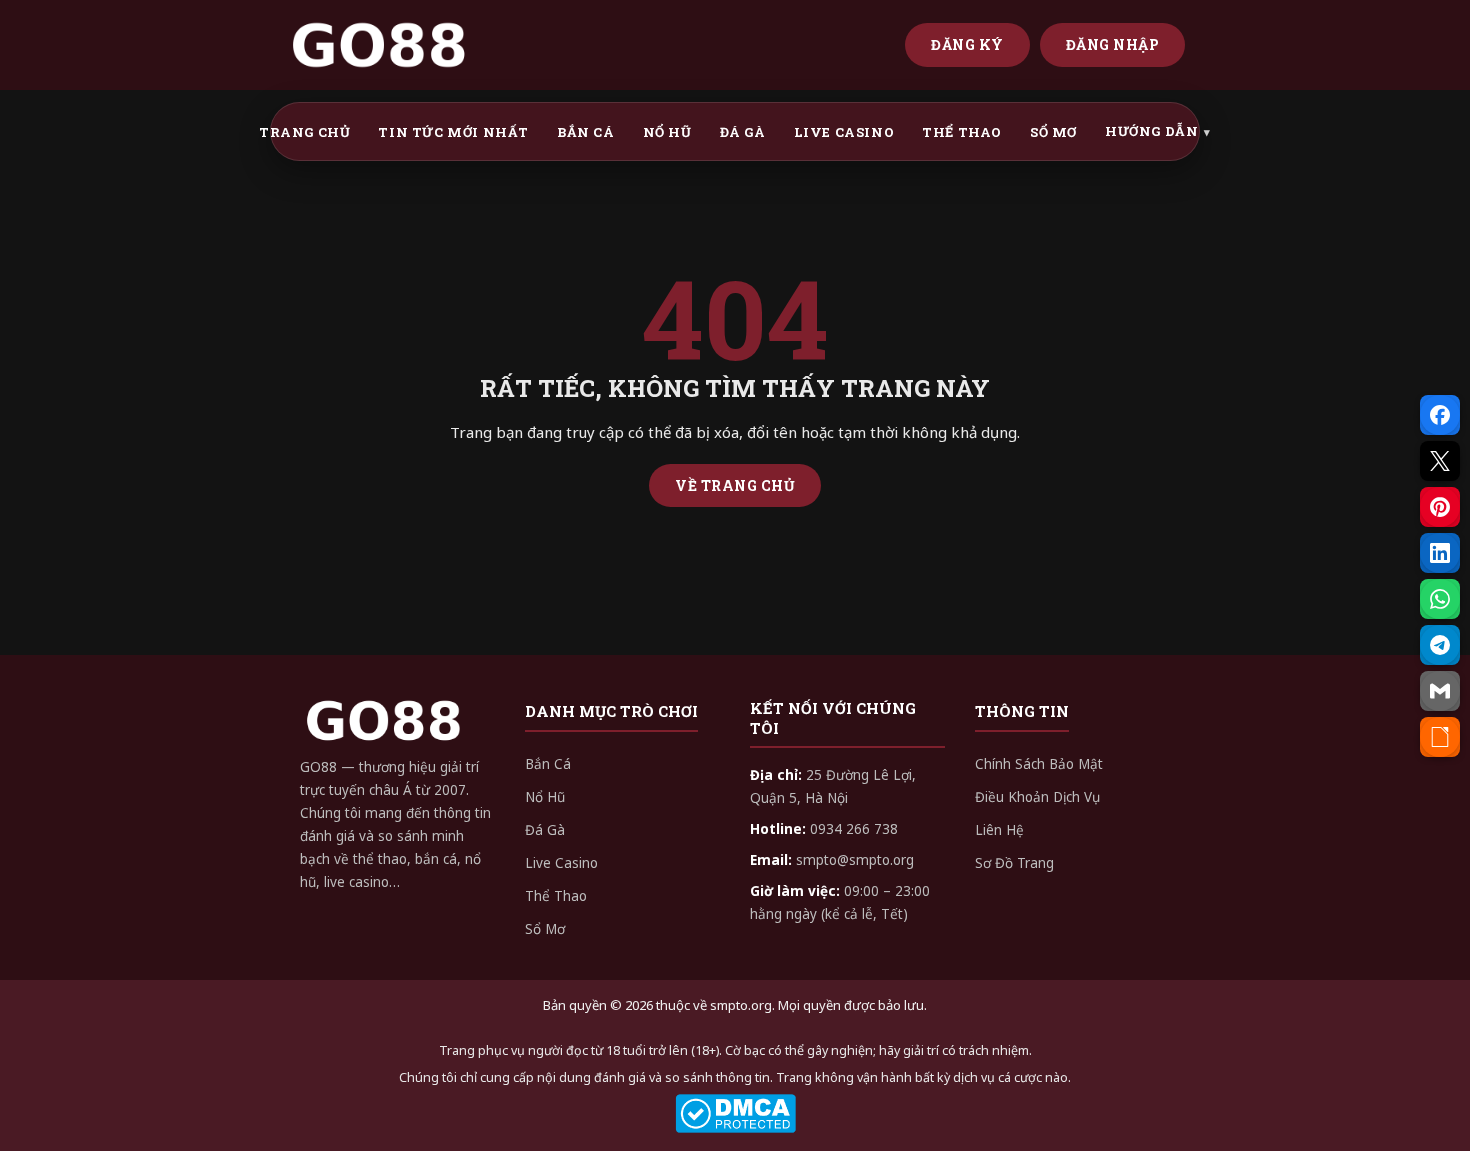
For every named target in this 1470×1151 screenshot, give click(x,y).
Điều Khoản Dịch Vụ (1037, 797)
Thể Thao (556, 896)
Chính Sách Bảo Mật (1039, 764)
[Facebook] (1440, 415)
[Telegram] (1440, 645)
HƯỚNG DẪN (1151, 131)
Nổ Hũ (545, 797)
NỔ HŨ (667, 132)
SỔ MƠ (1053, 132)
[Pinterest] (1440, 507)
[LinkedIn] (1440, 553)
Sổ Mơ (545, 929)
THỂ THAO (962, 132)
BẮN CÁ (586, 132)
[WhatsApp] (1440, 599)
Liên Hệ (999, 830)
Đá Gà (545, 830)
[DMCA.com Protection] (735, 1113)
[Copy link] (1440, 737)
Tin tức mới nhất (453, 132)
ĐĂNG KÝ (967, 44)
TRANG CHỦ (304, 132)
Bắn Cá (548, 764)
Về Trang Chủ (735, 485)
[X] (1440, 461)
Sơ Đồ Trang (1014, 863)
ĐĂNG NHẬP (1113, 44)
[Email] (1440, 691)
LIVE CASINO (844, 132)
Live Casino (561, 863)
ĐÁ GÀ (743, 132)
